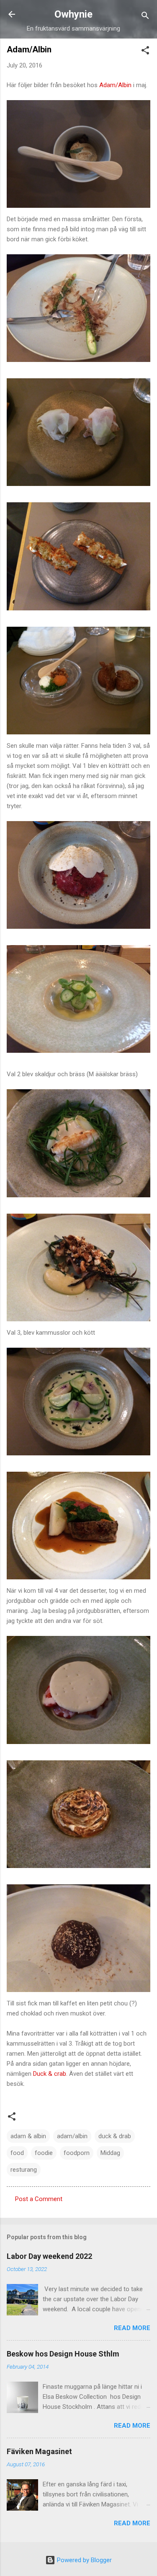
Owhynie (73, 14)
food (17, 2153)
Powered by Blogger (84, 2560)
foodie (44, 2153)
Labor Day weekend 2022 (49, 2256)
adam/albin (72, 2136)
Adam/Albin (115, 85)
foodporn (77, 2153)
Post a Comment (39, 2199)
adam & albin (28, 2136)
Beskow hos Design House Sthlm (63, 2354)
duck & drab (115, 2136)
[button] (145, 52)
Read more (132, 2328)
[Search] (145, 17)
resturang (24, 2170)
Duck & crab (50, 2074)
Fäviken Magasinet (39, 2451)
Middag (110, 2153)
